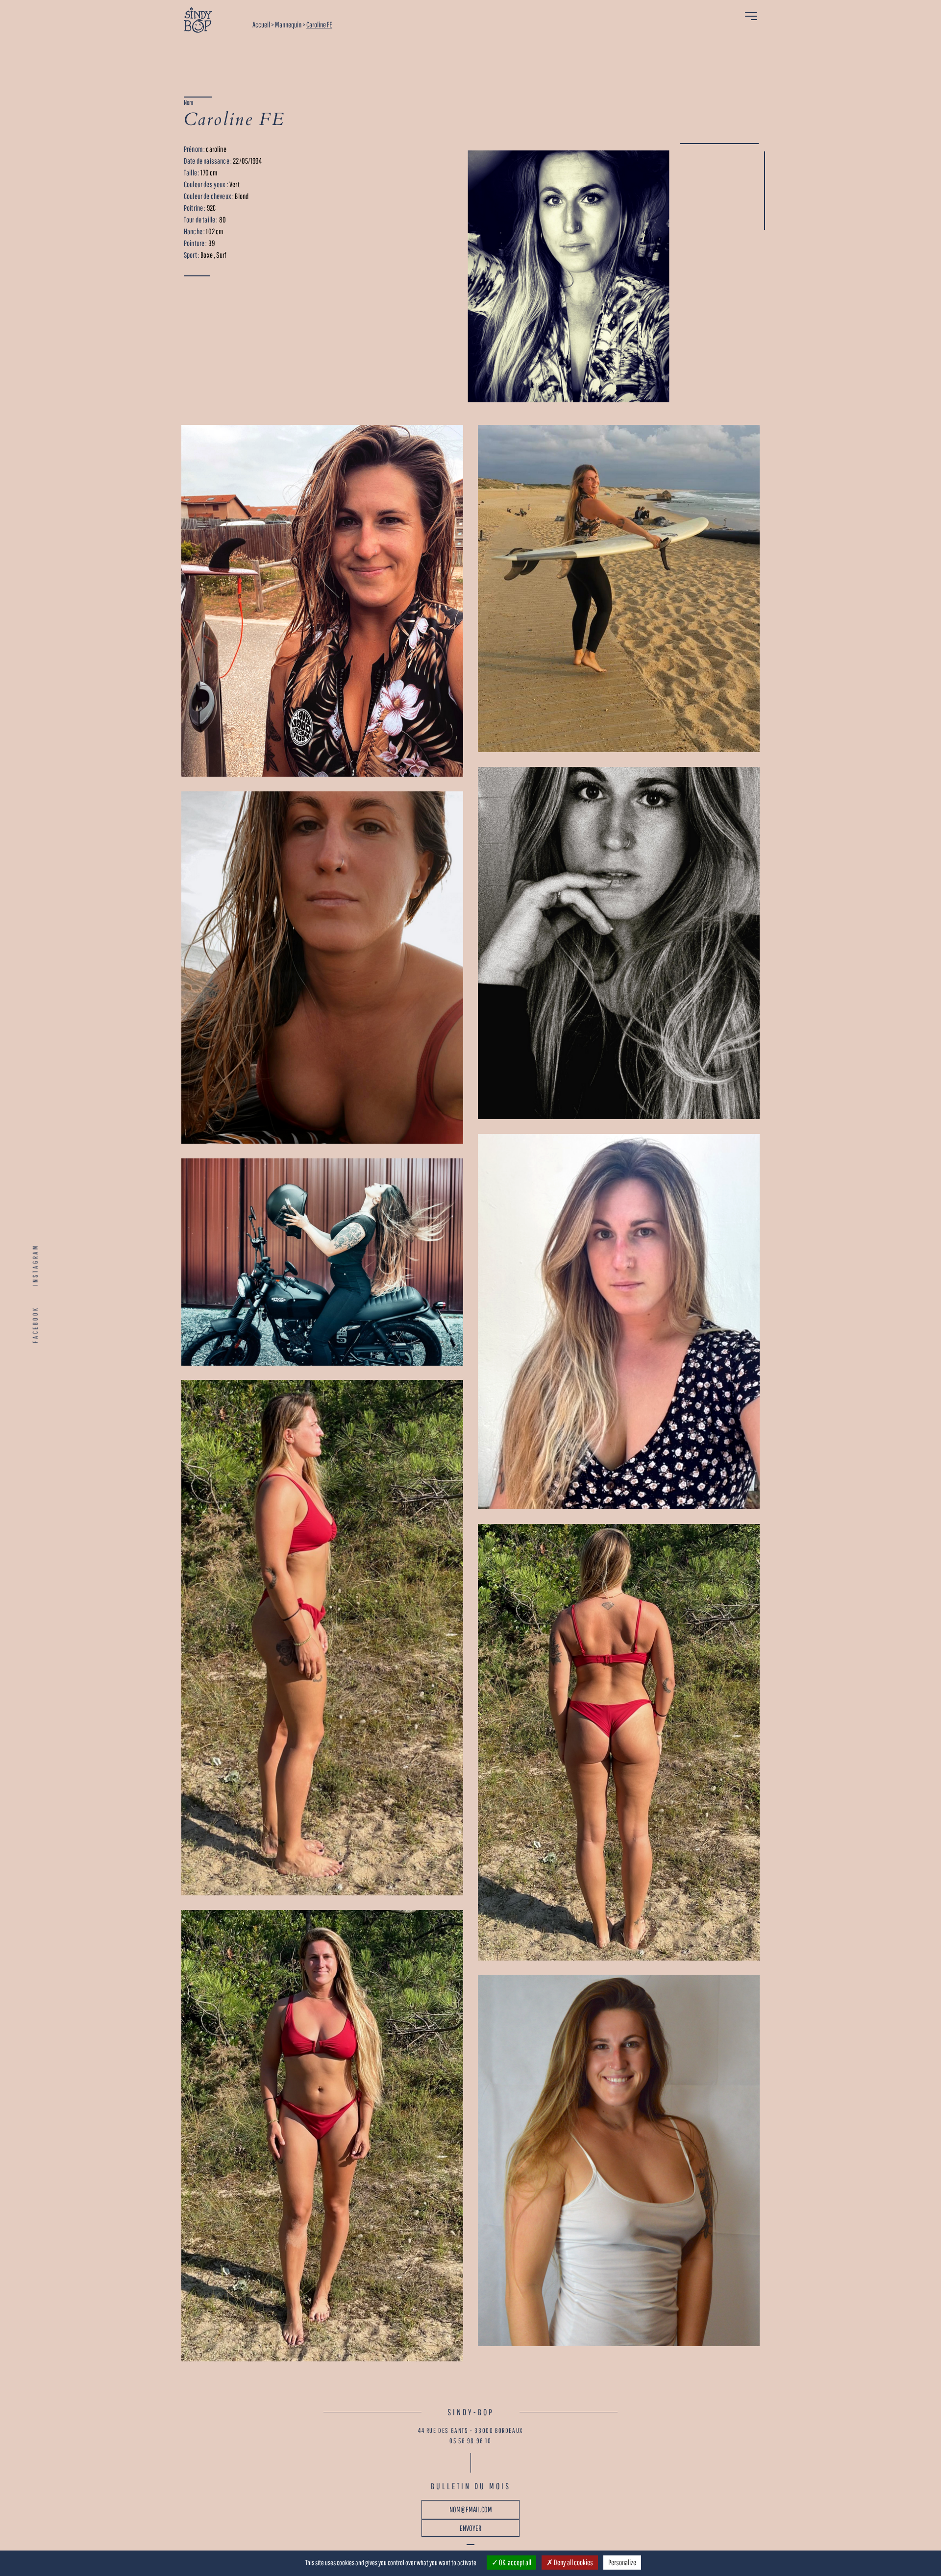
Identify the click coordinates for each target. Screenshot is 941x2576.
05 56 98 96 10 (470, 2441)
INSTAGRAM (35, 1265)
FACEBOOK (35, 1325)
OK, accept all (515, 2562)
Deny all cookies (573, 2562)
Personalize (622, 2562)
